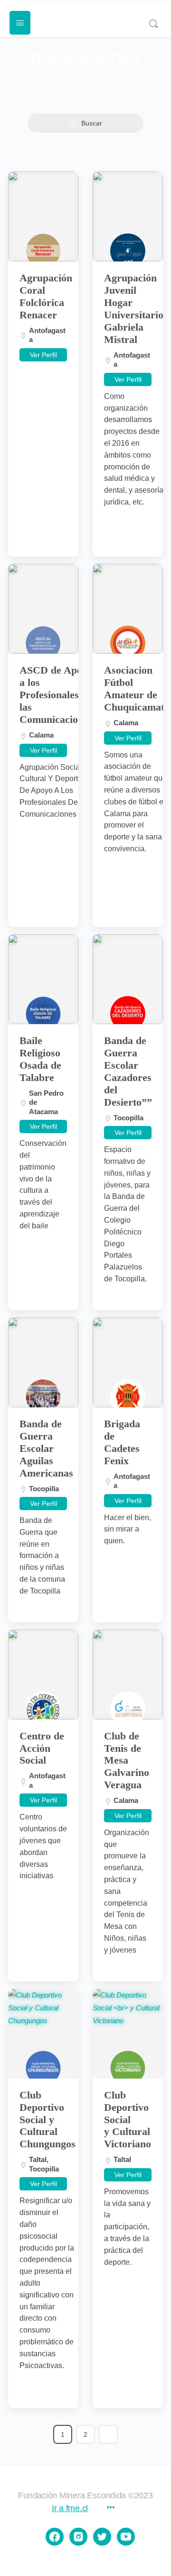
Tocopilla (128, 1118)
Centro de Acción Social (42, 1748)
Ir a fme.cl (70, 2508)
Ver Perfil (43, 355)
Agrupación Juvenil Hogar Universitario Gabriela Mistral (134, 309)
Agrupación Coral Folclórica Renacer (46, 296)
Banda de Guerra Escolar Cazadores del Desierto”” (128, 1071)
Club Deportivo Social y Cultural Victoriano (128, 2120)
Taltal (38, 2159)
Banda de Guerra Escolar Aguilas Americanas (46, 1448)
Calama (41, 735)
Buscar (92, 123)
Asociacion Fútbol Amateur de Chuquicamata (137, 689)
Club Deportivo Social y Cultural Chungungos (47, 2120)
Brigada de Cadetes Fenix (122, 1442)
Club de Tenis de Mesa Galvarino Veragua (127, 1761)
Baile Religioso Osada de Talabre (40, 1059)
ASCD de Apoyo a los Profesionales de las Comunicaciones (56, 695)
